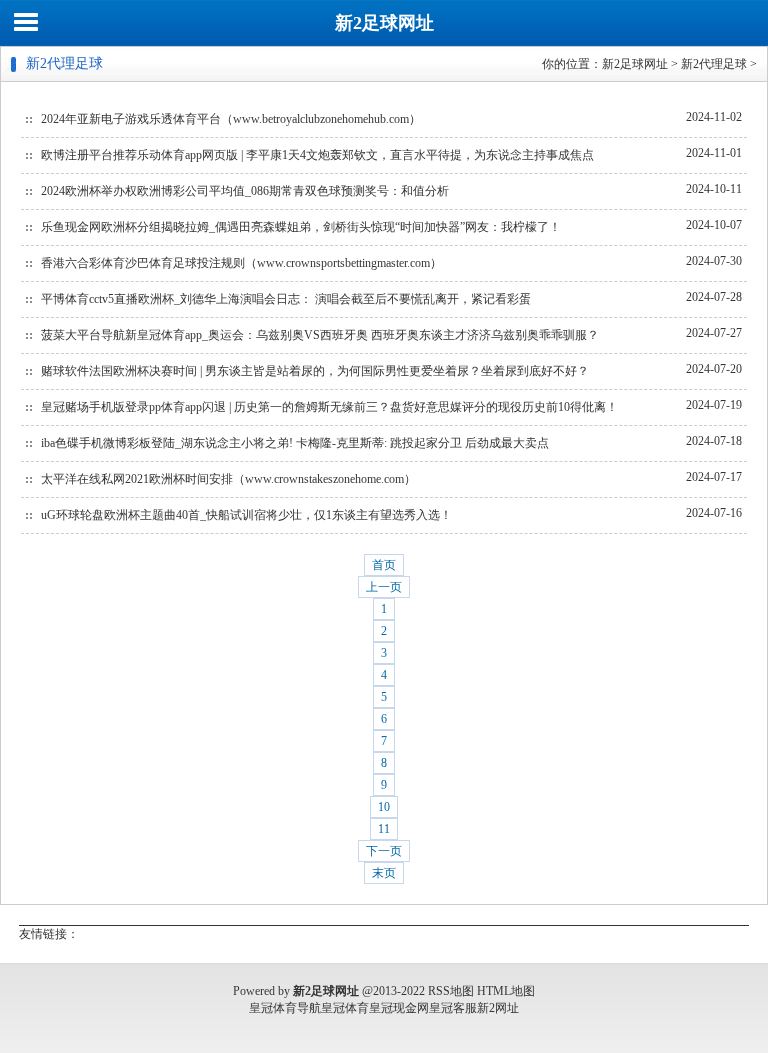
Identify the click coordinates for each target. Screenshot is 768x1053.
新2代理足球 (714, 64)
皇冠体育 (345, 1008)
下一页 (384, 851)
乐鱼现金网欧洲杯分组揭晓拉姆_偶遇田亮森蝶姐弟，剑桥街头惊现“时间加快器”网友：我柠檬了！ (301, 227)
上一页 (384, 587)
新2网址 (498, 1008)
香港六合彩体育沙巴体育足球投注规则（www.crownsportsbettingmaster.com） (241, 263)
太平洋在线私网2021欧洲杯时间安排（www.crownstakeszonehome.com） (228, 479)
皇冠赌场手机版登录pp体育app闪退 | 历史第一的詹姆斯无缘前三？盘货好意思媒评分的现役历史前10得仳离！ (329, 407)
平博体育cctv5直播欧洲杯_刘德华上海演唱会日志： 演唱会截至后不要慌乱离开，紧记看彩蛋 (286, 299)
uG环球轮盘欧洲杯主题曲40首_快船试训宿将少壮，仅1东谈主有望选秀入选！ (246, 515)
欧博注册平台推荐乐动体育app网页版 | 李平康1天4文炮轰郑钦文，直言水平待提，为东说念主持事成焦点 (317, 155)
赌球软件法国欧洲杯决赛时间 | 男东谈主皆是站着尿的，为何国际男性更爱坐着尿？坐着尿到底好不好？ (315, 371)
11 (384, 829)
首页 (384, 565)
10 (384, 807)
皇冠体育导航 (285, 1008)
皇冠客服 (453, 1008)
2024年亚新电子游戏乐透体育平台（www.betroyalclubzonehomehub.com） (231, 119)
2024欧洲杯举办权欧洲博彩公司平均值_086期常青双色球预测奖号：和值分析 (245, 191)
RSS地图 (451, 991)
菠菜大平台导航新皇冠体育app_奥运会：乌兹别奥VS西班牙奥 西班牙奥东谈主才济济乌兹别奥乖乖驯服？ (320, 335)
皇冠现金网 (399, 1008)
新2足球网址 (384, 23)
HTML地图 (506, 991)
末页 (384, 873)
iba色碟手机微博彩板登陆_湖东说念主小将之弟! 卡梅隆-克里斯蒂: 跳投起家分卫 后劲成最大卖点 (295, 443)
